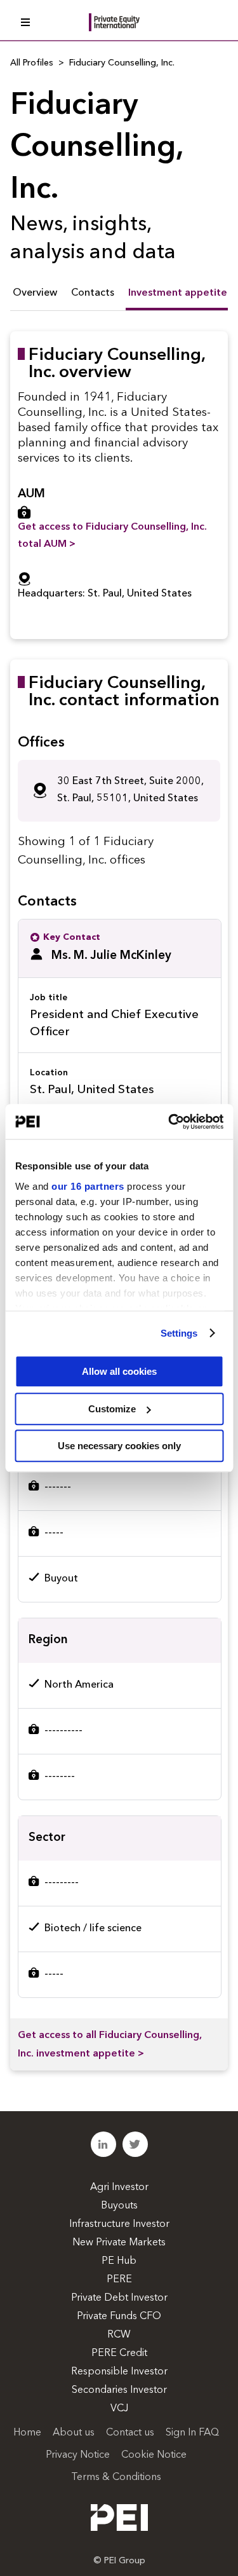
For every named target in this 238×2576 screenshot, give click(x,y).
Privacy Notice (78, 2455)
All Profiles (32, 63)
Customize (112, 1409)
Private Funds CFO (119, 2317)
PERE (119, 2280)
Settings (179, 1333)
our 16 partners (88, 1186)
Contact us (130, 2433)
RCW (119, 2335)
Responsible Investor (119, 2372)
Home (27, 2433)
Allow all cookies (119, 1371)
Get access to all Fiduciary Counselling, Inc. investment (110, 2045)
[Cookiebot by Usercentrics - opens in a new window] (169, 1122)
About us (74, 2433)
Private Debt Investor (119, 2298)
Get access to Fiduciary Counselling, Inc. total (112, 536)
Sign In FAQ (192, 2433)
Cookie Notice (154, 2455)
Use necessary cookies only (119, 1446)
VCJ (119, 2409)
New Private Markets (119, 2243)
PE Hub (119, 2261)
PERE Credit (119, 2353)
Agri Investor (119, 2187)
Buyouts (119, 2206)
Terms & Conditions (116, 2477)
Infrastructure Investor (119, 2224)
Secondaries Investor (119, 2390)
